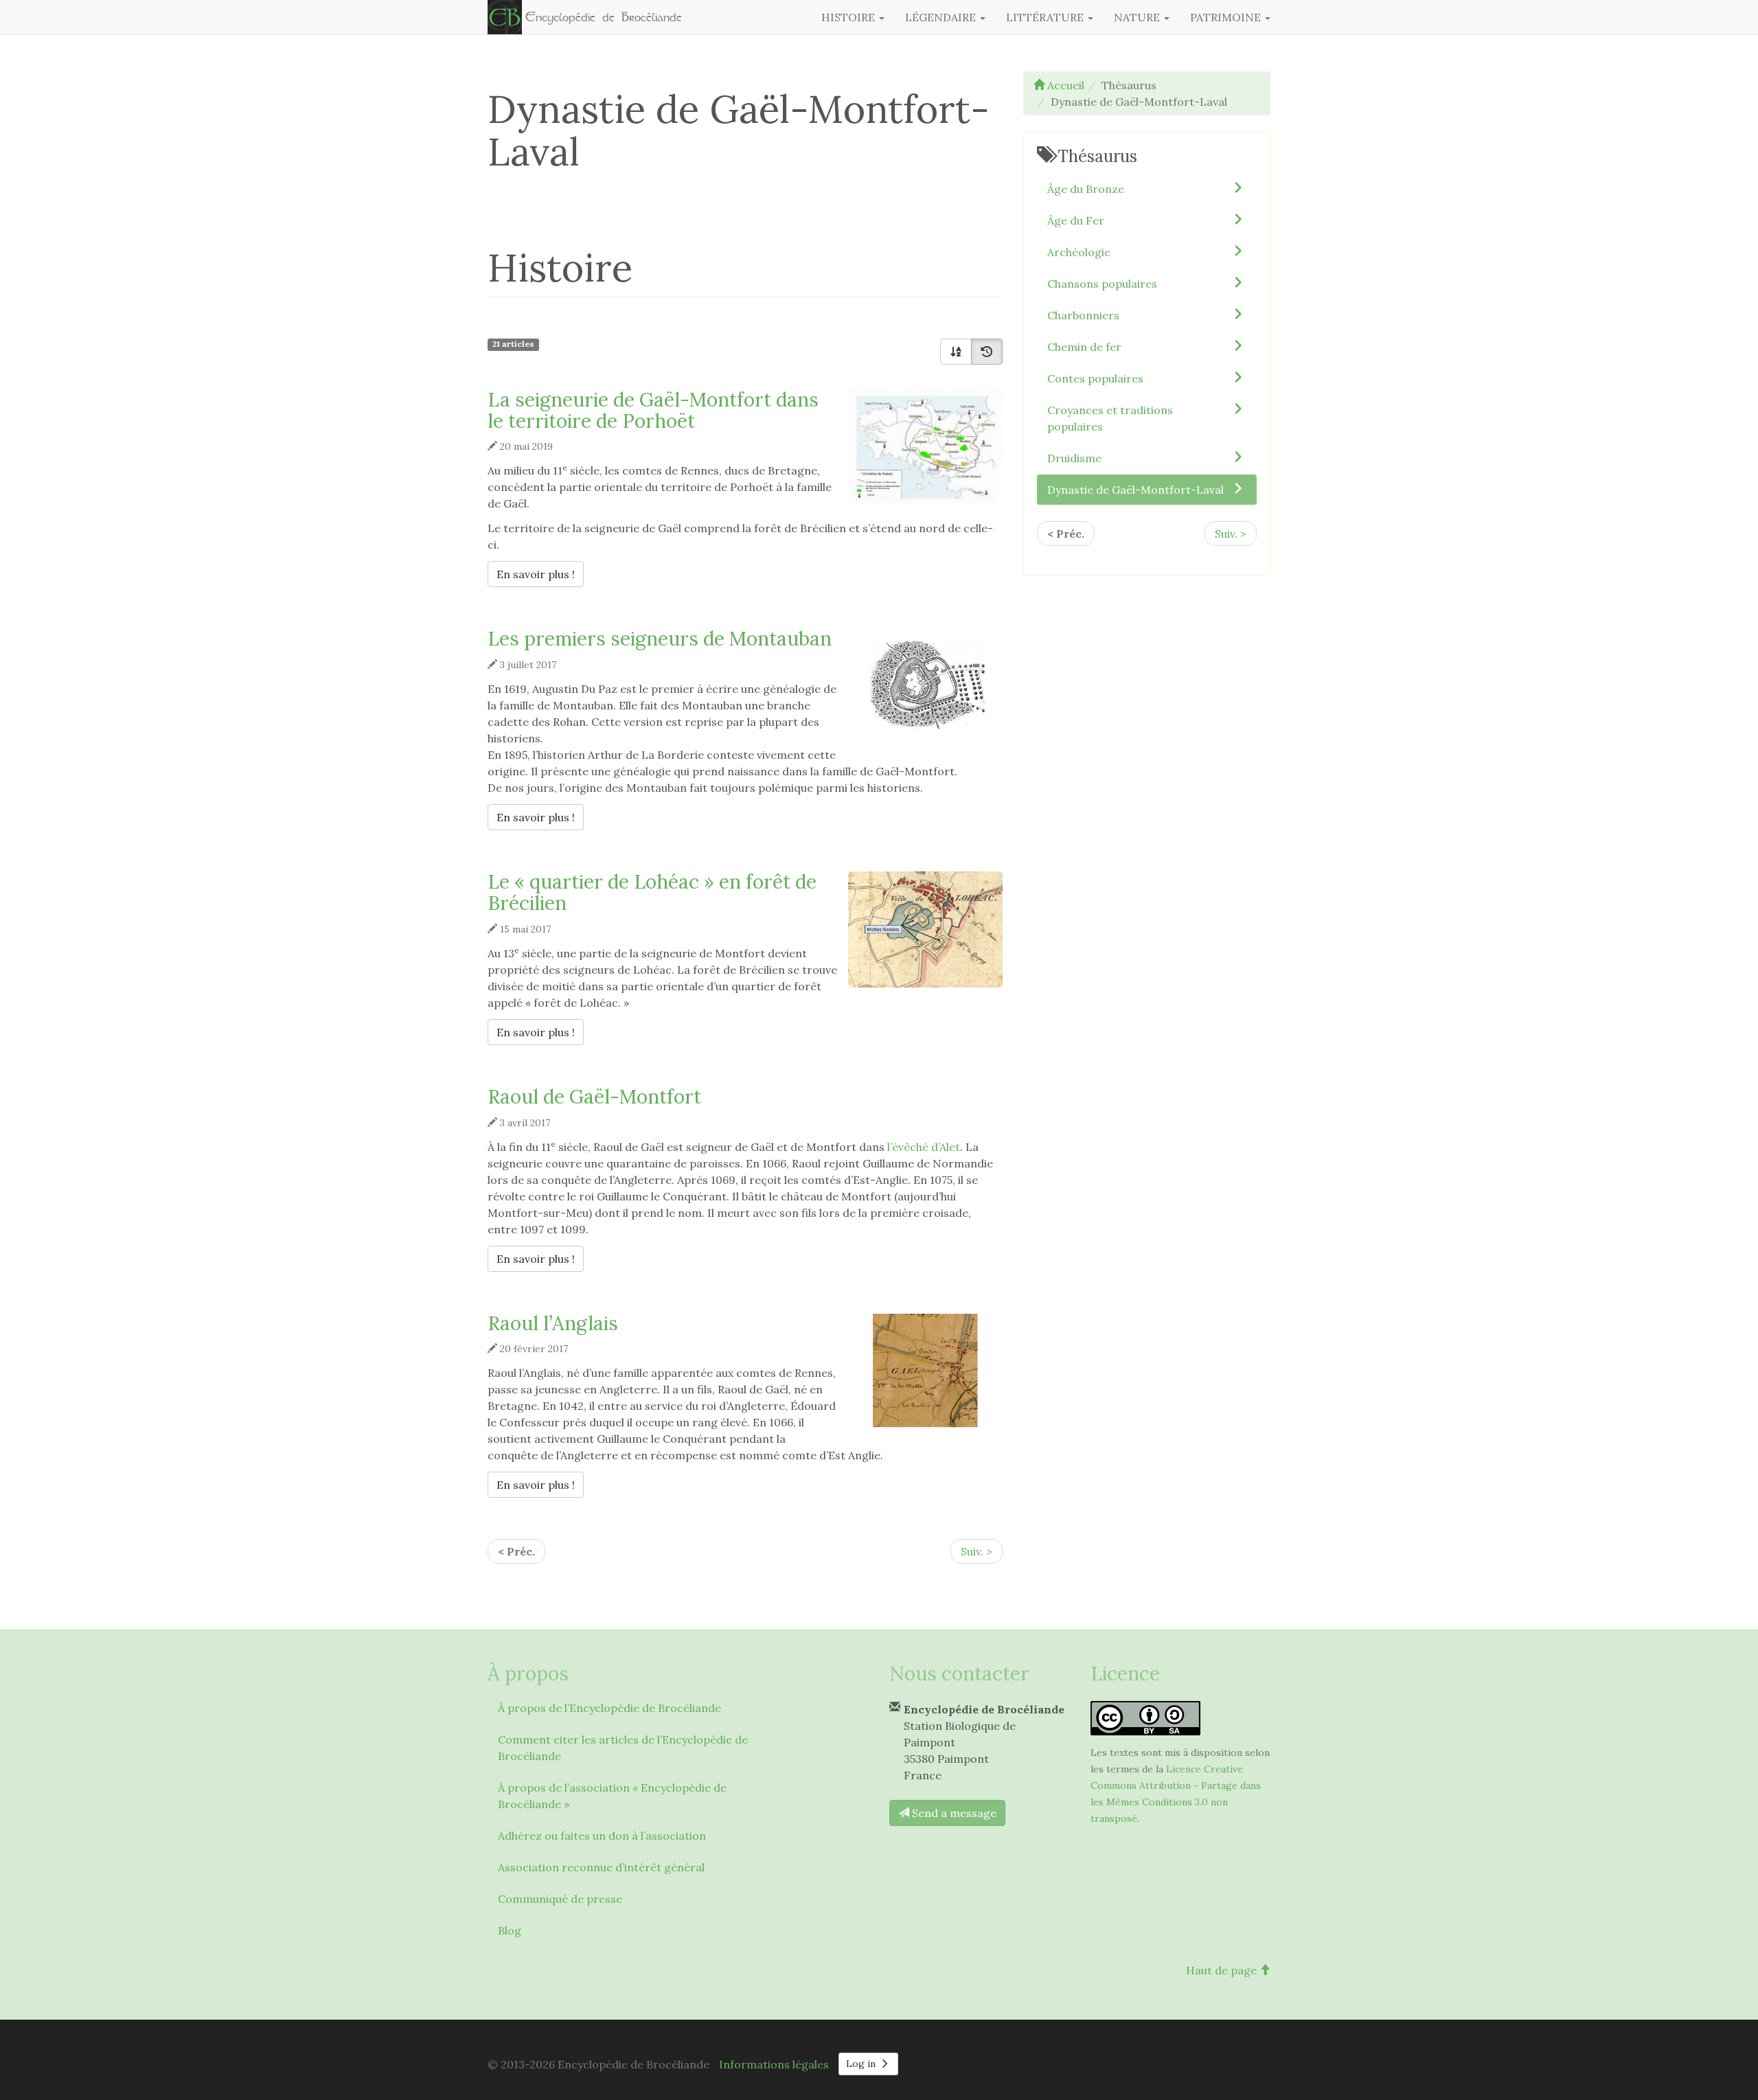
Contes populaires (1095, 378)
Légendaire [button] (942, 17)
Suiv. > (977, 1551)
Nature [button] (1138, 17)
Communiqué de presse (560, 1899)
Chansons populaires (1102, 284)
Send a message (953, 1813)
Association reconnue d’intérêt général (601, 1867)
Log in (862, 2064)
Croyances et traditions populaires (1110, 418)
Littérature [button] (1046, 17)
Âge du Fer (1076, 220)
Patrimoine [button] (1227, 17)
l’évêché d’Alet (924, 1147)
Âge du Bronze (1086, 189)
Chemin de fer (1084, 347)
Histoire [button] (849, 17)
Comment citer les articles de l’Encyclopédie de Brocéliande (623, 1748)
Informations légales (774, 2064)
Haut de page (1223, 1970)
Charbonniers (1083, 315)
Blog (510, 1930)
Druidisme (1074, 458)
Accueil (1064, 85)
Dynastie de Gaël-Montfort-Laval (1135, 490)
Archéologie (1079, 252)
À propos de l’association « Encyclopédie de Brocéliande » (612, 1796)
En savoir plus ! (540, 574)
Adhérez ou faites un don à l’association (602, 1836)
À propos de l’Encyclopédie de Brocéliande (609, 1708)
